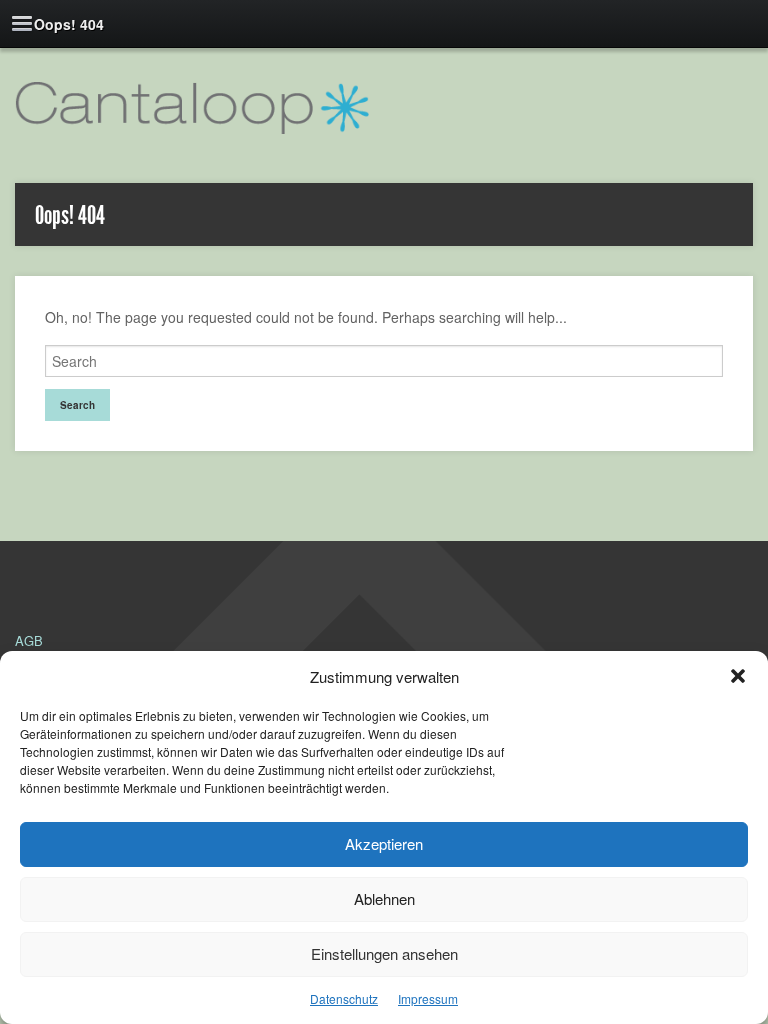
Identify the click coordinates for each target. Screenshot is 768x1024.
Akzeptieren (384, 843)
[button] (738, 676)
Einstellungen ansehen (384, 953)
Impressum (428, 998)
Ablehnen (384, 898)
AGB (29, 640)
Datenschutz (344, 998)
